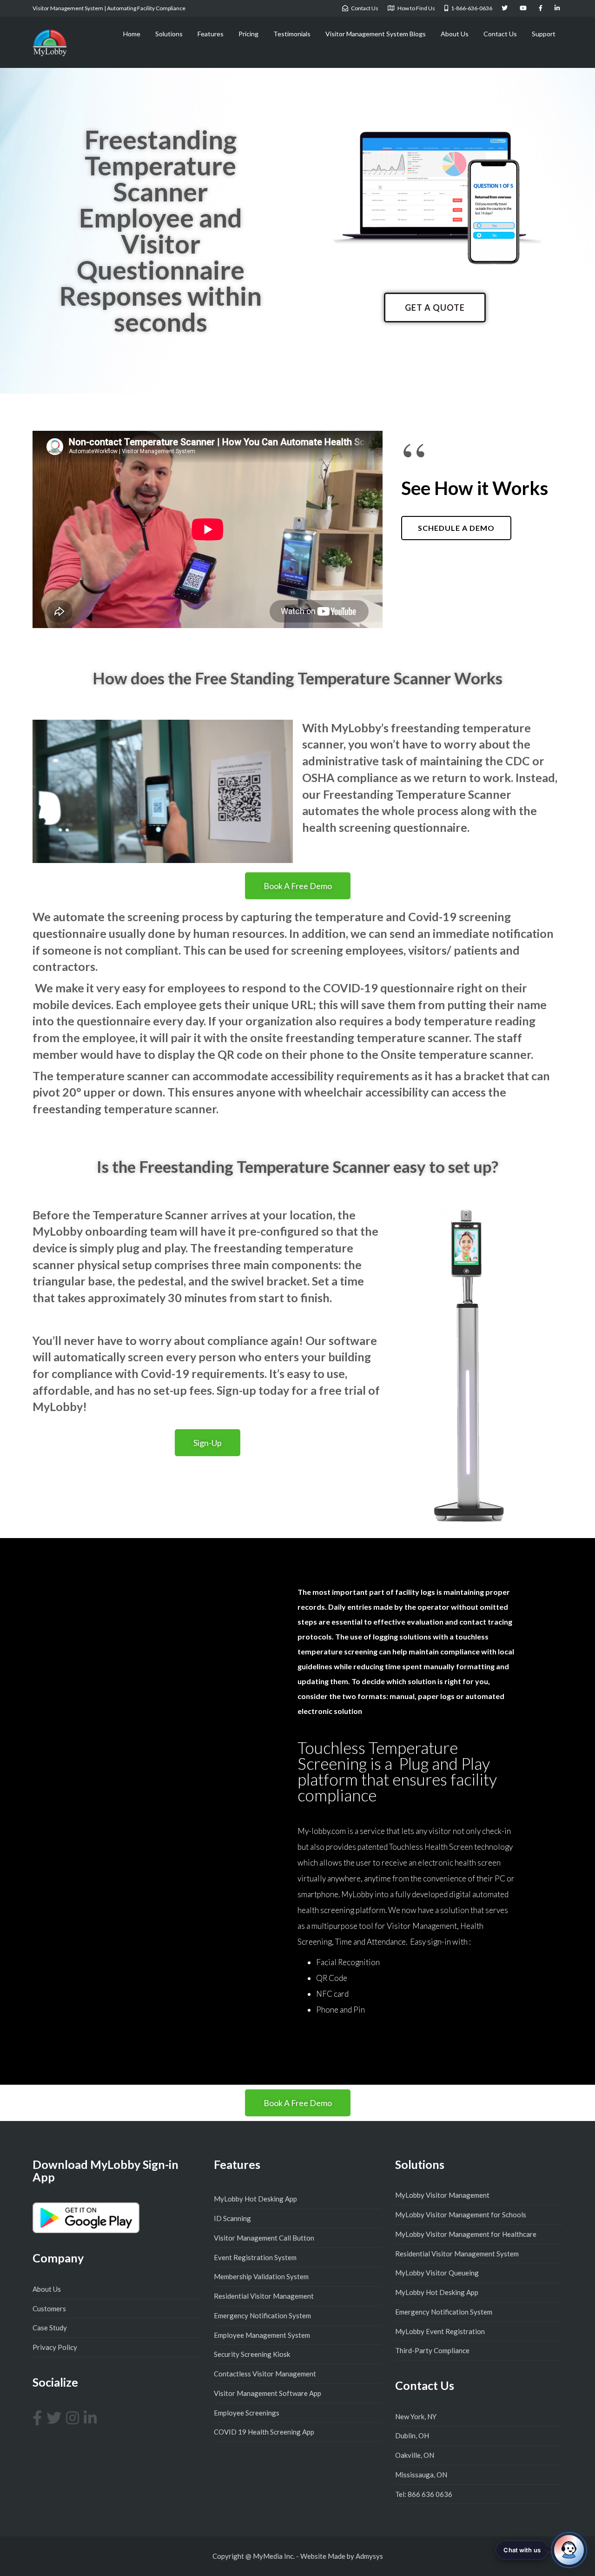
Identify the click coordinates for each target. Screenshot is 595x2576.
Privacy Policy (55, 2347)
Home (132, 34)
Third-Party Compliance (432, 2350)
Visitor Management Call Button (264, 2238)
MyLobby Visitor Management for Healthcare (466, 2234)
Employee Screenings (247, 2413)
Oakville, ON (415, 2455)
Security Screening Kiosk (252, 2354)
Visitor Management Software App (268, 2393)
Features (211, 34)
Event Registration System (255, 2257)
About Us (455, 34)
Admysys (369, 2556)
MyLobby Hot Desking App (255, 2199)
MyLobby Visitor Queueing (437, 2273)
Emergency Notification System (262, 2315)
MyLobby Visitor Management (442, 2195)
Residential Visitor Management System (457, 2254)
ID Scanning (232, 2218)
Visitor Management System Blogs (376, 34)
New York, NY (416, 2416)
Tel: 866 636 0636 (424, 2494)
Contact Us (500, 34)
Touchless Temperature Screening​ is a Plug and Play (397, 1771)
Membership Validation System (261, 2276)
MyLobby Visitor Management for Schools (461, 2215)
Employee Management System (262, 2335)
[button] (435, 308)
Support (544, 34)
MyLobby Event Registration (440, 2331)
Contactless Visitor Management (265, 2374)
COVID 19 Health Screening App (264, 2432)
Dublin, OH (412, 2435)
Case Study (50, 2328)
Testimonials (292, 34)
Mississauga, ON (421, 2475)
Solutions (169, 34)
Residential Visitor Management (264, 2296)
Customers (49, 2308)
